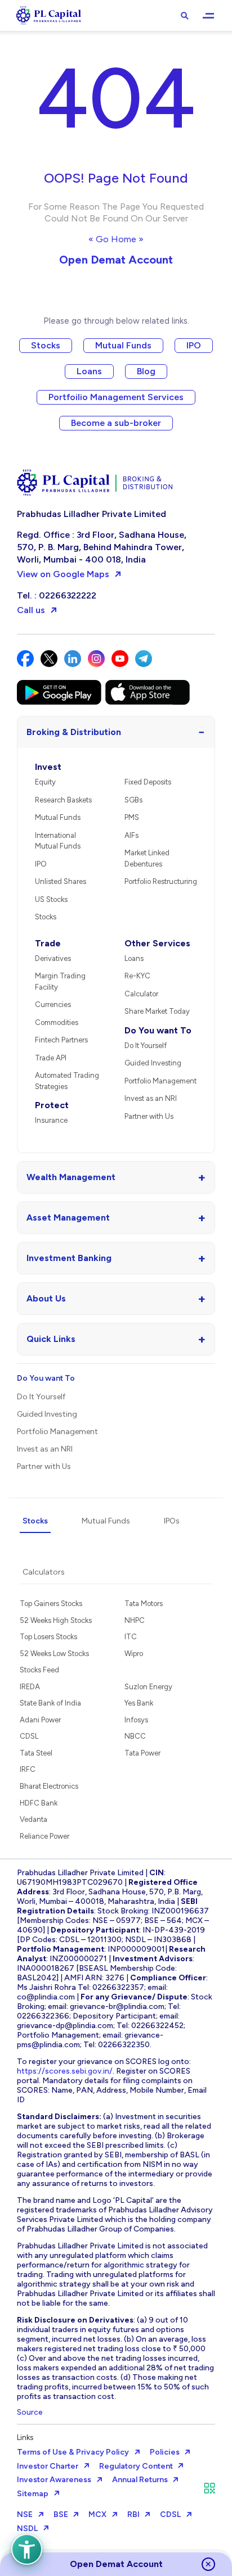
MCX (97, 2514)
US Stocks (51, 899)
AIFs (131, 835)
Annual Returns (140, 2480)
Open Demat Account (116, 260)
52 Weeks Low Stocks (54, 1654)
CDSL (29, 1736)
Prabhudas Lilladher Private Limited (92, 514)
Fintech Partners (61, 1040)
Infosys (136, 1720)
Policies (165, 2452)
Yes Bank (139, 1703)
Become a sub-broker (116, 423)
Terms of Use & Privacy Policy (73, 2452)
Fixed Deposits (148, 782)
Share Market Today (157, 1011)
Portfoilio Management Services (116, 397)
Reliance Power (44, 1836)
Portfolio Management (160, 1081)
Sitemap (33, 2494)
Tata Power (142, 1753)
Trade (48, 943)
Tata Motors (144, 1604)
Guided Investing (153, 1063)
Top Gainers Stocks (51, 1604)
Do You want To (158, 1030)
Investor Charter (48, 2466)
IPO (194, 345)
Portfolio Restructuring (161, 881)
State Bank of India (50, 1703)
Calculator (141, 994)
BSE (61, 2514)
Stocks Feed (39, 1670)
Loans (89, 371)
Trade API (51, 1058)
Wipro (134, 1654)
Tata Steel (36, 1753)
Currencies (53, 1004)
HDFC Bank (39, 1803)
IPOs (172, 1521)
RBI (133, 2514)
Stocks (46, 345)
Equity (45, 782)
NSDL (27, 2529)
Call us (31, 610)
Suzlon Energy (148, 1687)
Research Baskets (63, 800)
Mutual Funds (123, 345)
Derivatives (53, 958)
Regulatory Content (136, 2466)
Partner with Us (149, 1116)
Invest (48, 767)
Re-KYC (137, 976)
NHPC (135, 1620)
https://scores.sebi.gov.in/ (65, 2071)
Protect (52, 1105)
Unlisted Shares (61, 881)
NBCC (135, 1736)
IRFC (28, 1769)
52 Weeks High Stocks (56, 1620)
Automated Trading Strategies (67, 1081)
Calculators (44, 1572)
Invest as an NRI (151, 1098)
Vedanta (34, 1819)
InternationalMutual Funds (58, 841)
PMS (132, 817)
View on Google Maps (63, 574)
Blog (146, 371)
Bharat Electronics (49, 1786)
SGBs (133, 800)
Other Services (157, 943)
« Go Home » (116, 239)
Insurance (51, 1120)
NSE (25, 2514)
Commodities (57, 1022)
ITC (131, 1637)
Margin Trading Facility (60, 981)
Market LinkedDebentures (147, 858)
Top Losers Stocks (48, 1637)
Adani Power (40, 1720)
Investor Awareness (54, 2480)
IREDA (30, 1687)
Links (25, 2437)
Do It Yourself (146, 1046)
